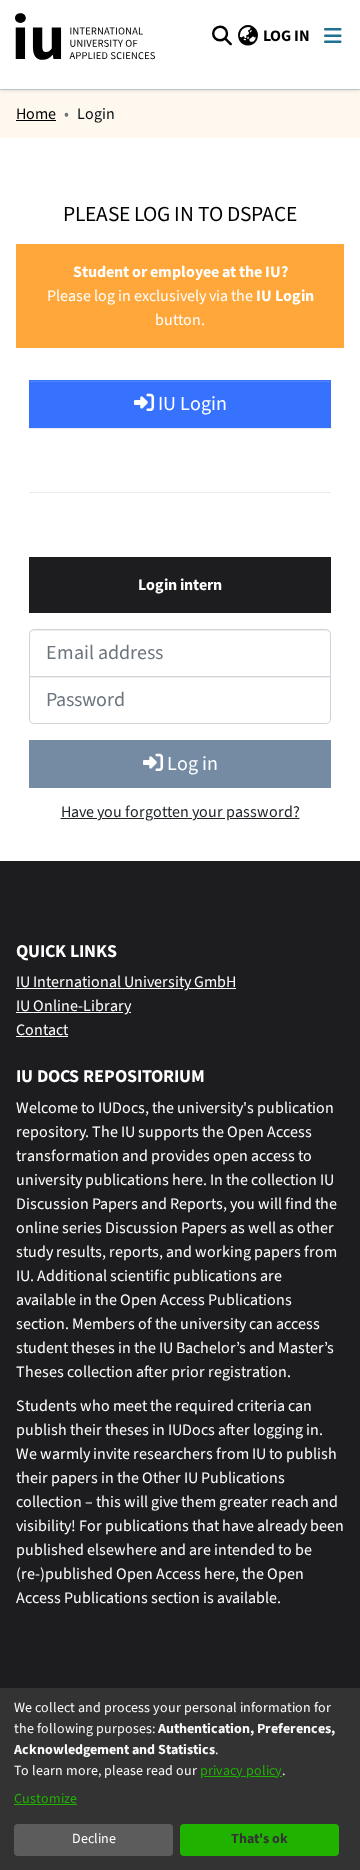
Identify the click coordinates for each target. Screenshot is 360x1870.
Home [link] (36, 114)
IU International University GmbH (126, 982)
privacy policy (241, 1771)
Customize (45, 1799)
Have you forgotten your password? (180, 812)
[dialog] (180, 1779)
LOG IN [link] (287, 36)
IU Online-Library (73, 1006)
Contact (42, 1030)
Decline (94, 1839)
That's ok (259, 1839)
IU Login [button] (190, 404)
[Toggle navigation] (332, 36)
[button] (221, 36)
